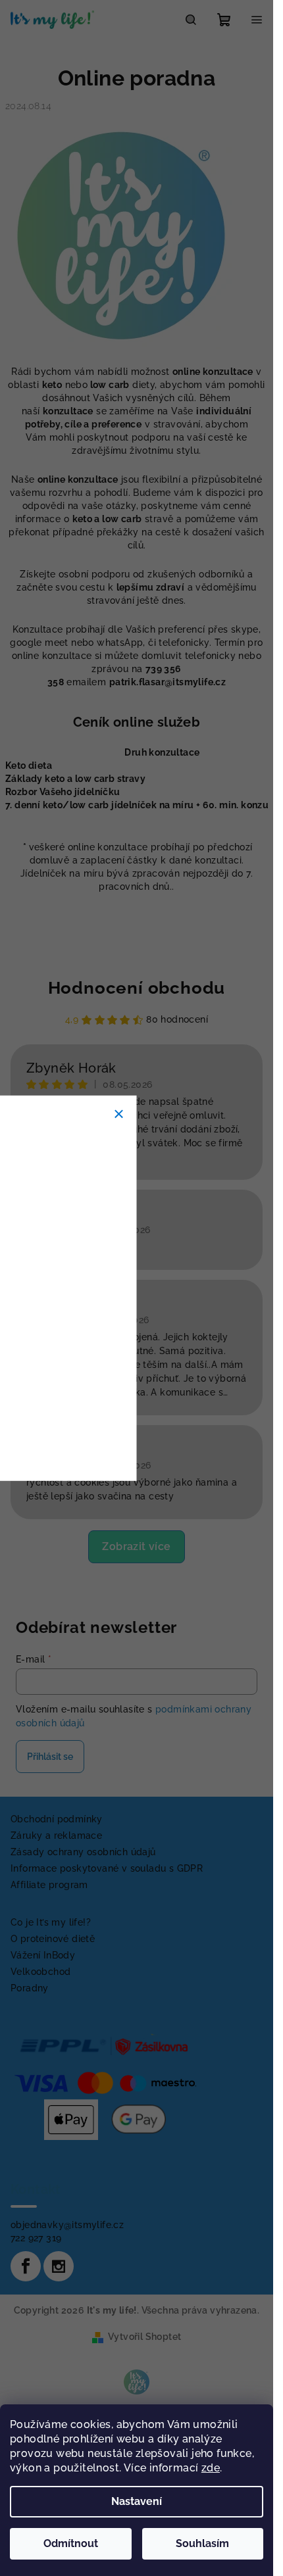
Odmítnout (71, 2543)
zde (211, 2468)
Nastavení (137, 2501)
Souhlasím (202, 2543)
